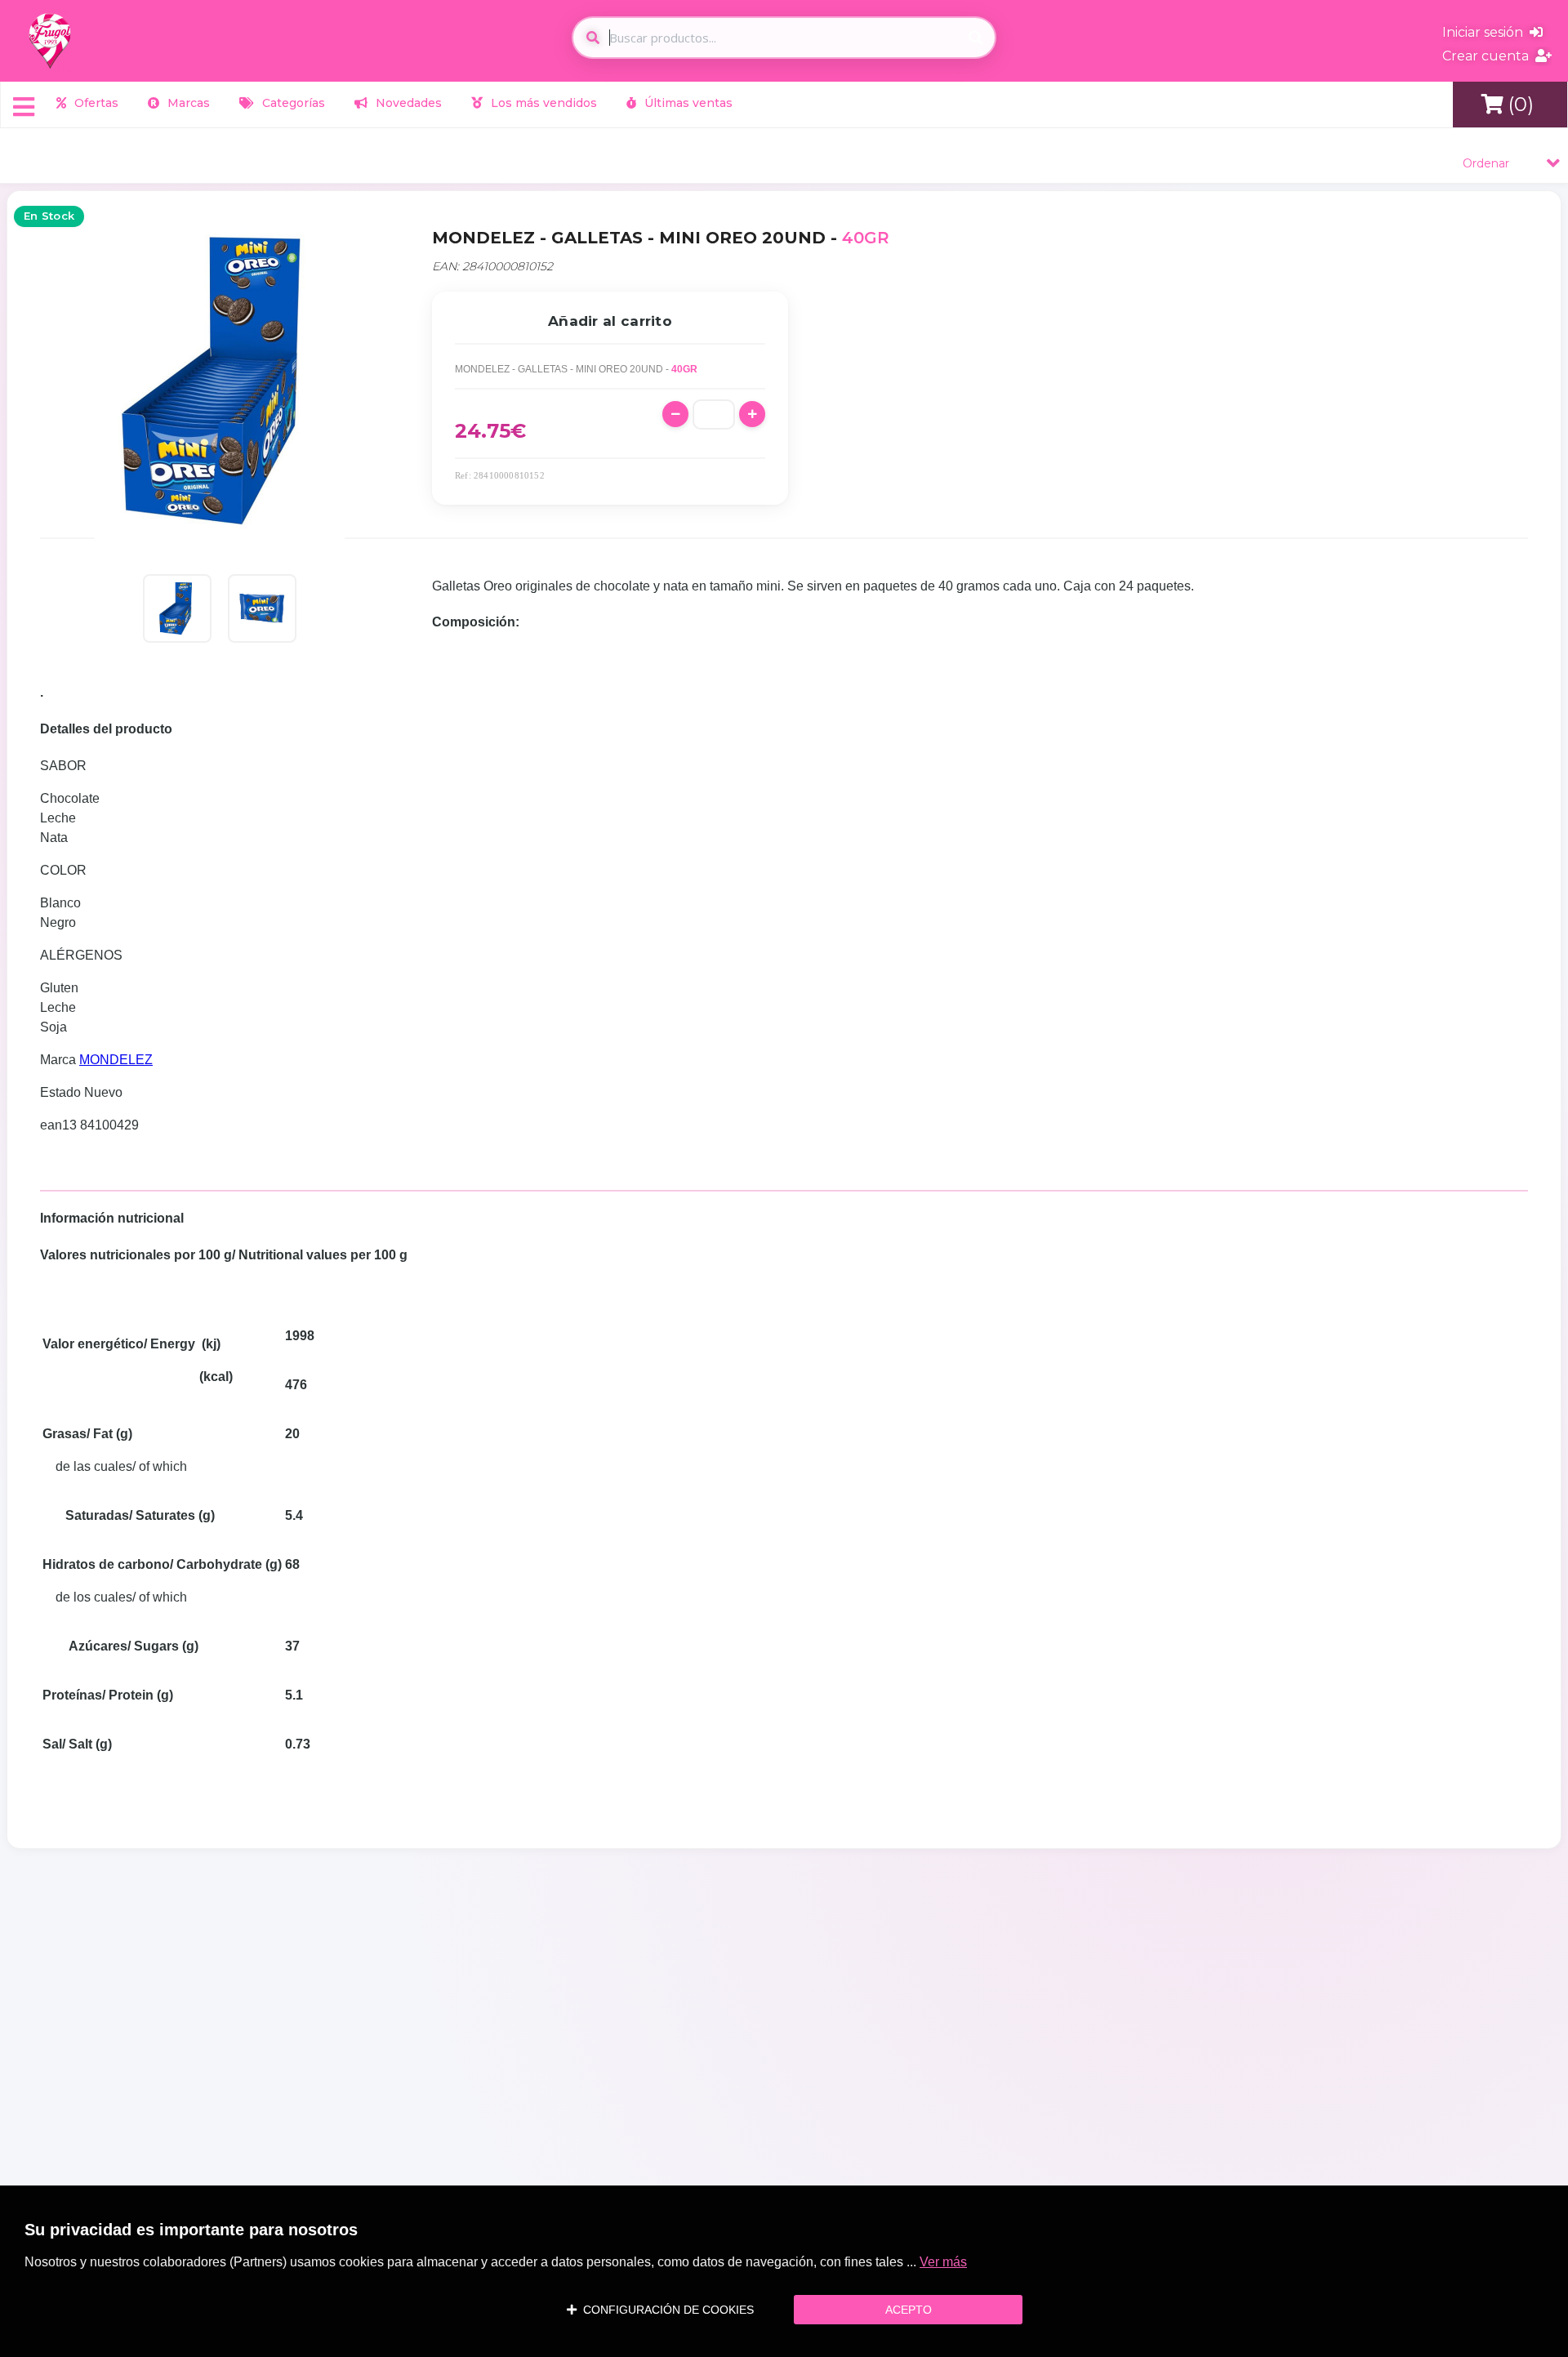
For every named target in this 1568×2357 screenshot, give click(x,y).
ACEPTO (909, 2310)
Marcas (187, 103)
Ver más (943, 2262)
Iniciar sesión (1486, 32)
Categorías (292, 103)
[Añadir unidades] (752, 414)
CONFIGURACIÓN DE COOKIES (665, 2310)
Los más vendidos (542, 103)
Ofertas (95, 103)
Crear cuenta (1489, 56)
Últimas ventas (687, 103)
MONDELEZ (116, 1060)
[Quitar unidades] (675, 414)
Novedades (407, 103)
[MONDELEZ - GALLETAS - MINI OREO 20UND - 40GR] (177, 608)
